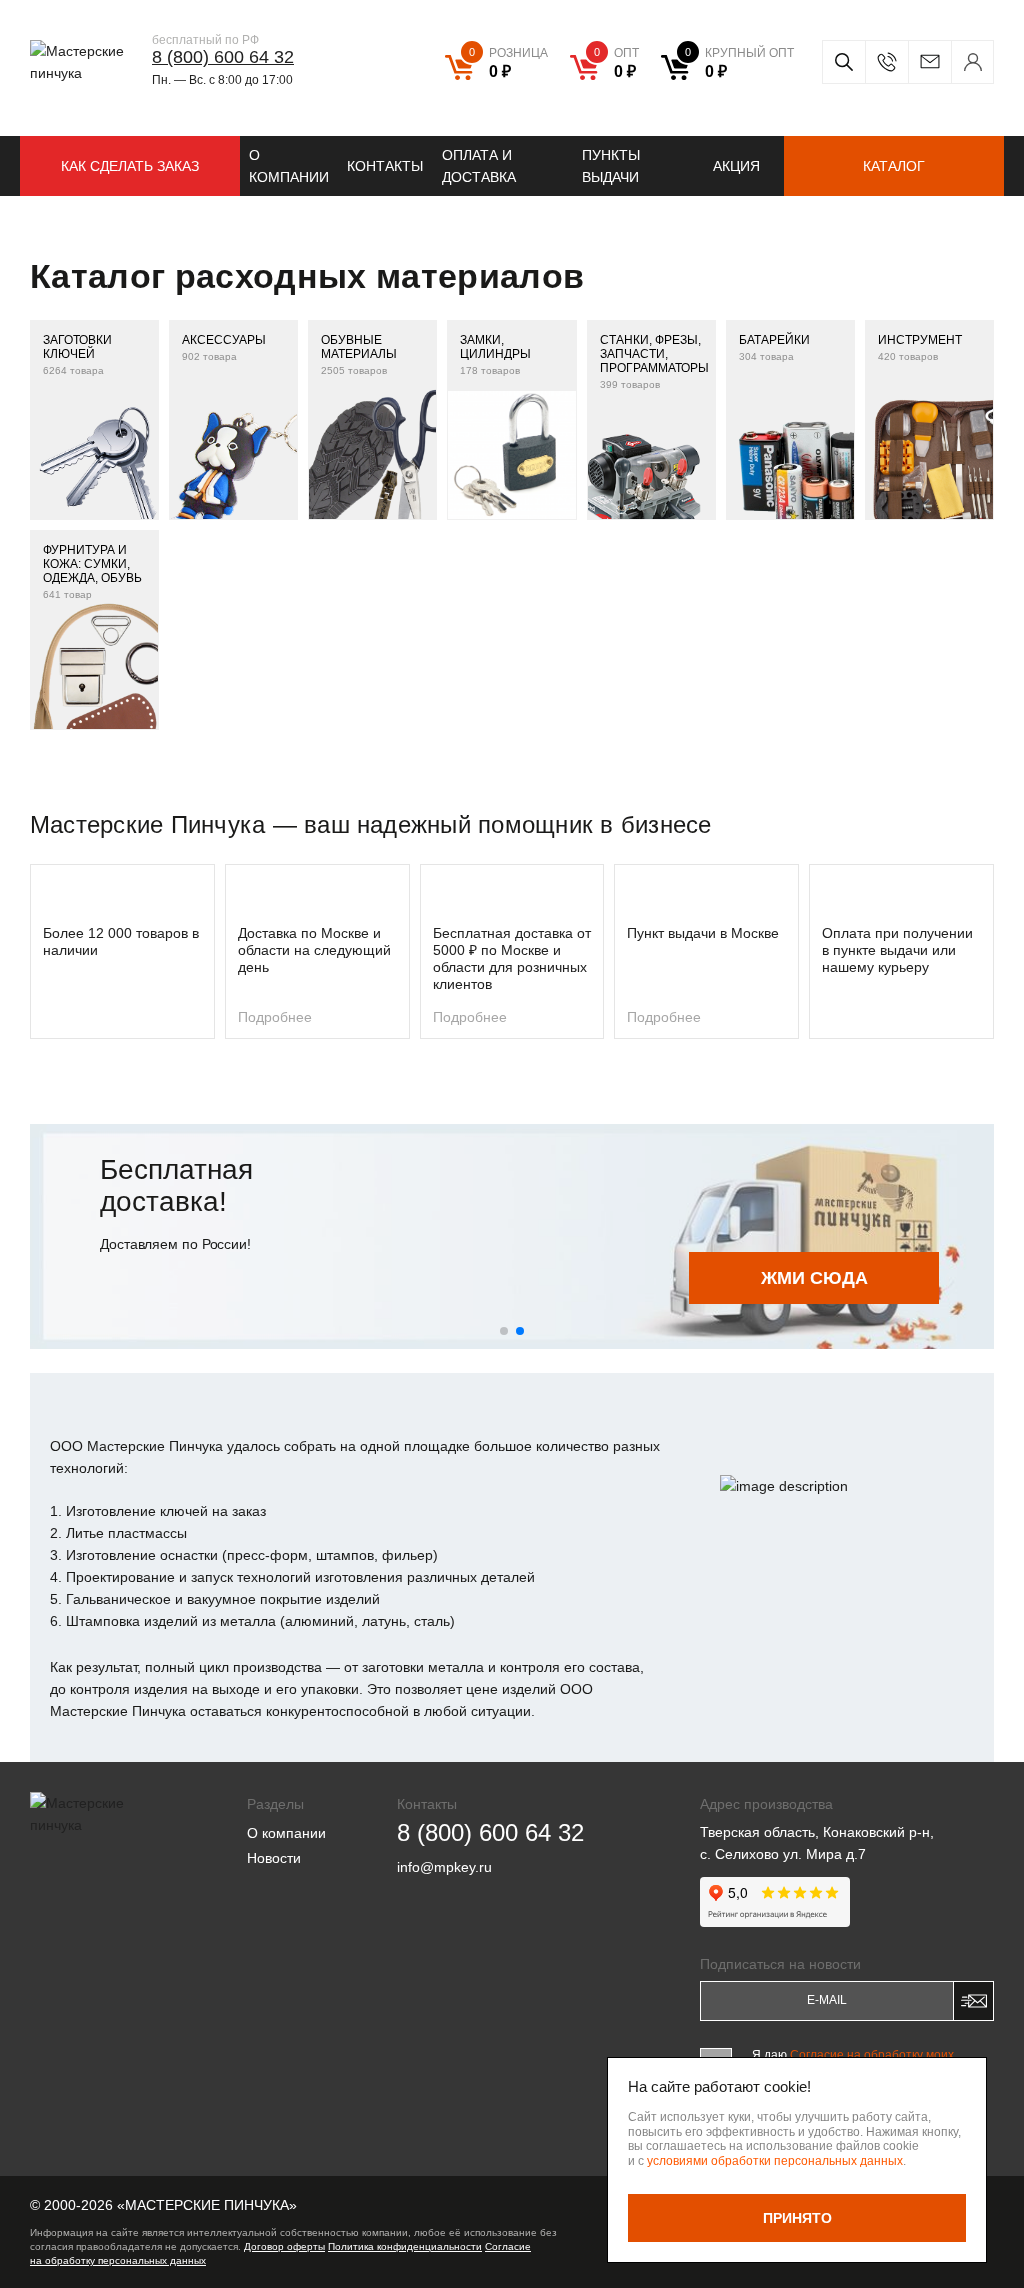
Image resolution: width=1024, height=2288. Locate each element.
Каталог (894, 166)
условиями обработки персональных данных (775, 2161)
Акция (736, 166)
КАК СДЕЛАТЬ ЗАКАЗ (130, 166)
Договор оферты (284, 2246)
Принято (797, 2218)
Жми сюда (814, 1278)
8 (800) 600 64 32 (223, 57)
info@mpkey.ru (929, 62)
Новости (274, 1858)
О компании (289, 166)
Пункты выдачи (611, 166)
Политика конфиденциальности (405, 2246)
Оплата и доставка (479, 166)
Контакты (385, 166)
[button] (504, 1331)
